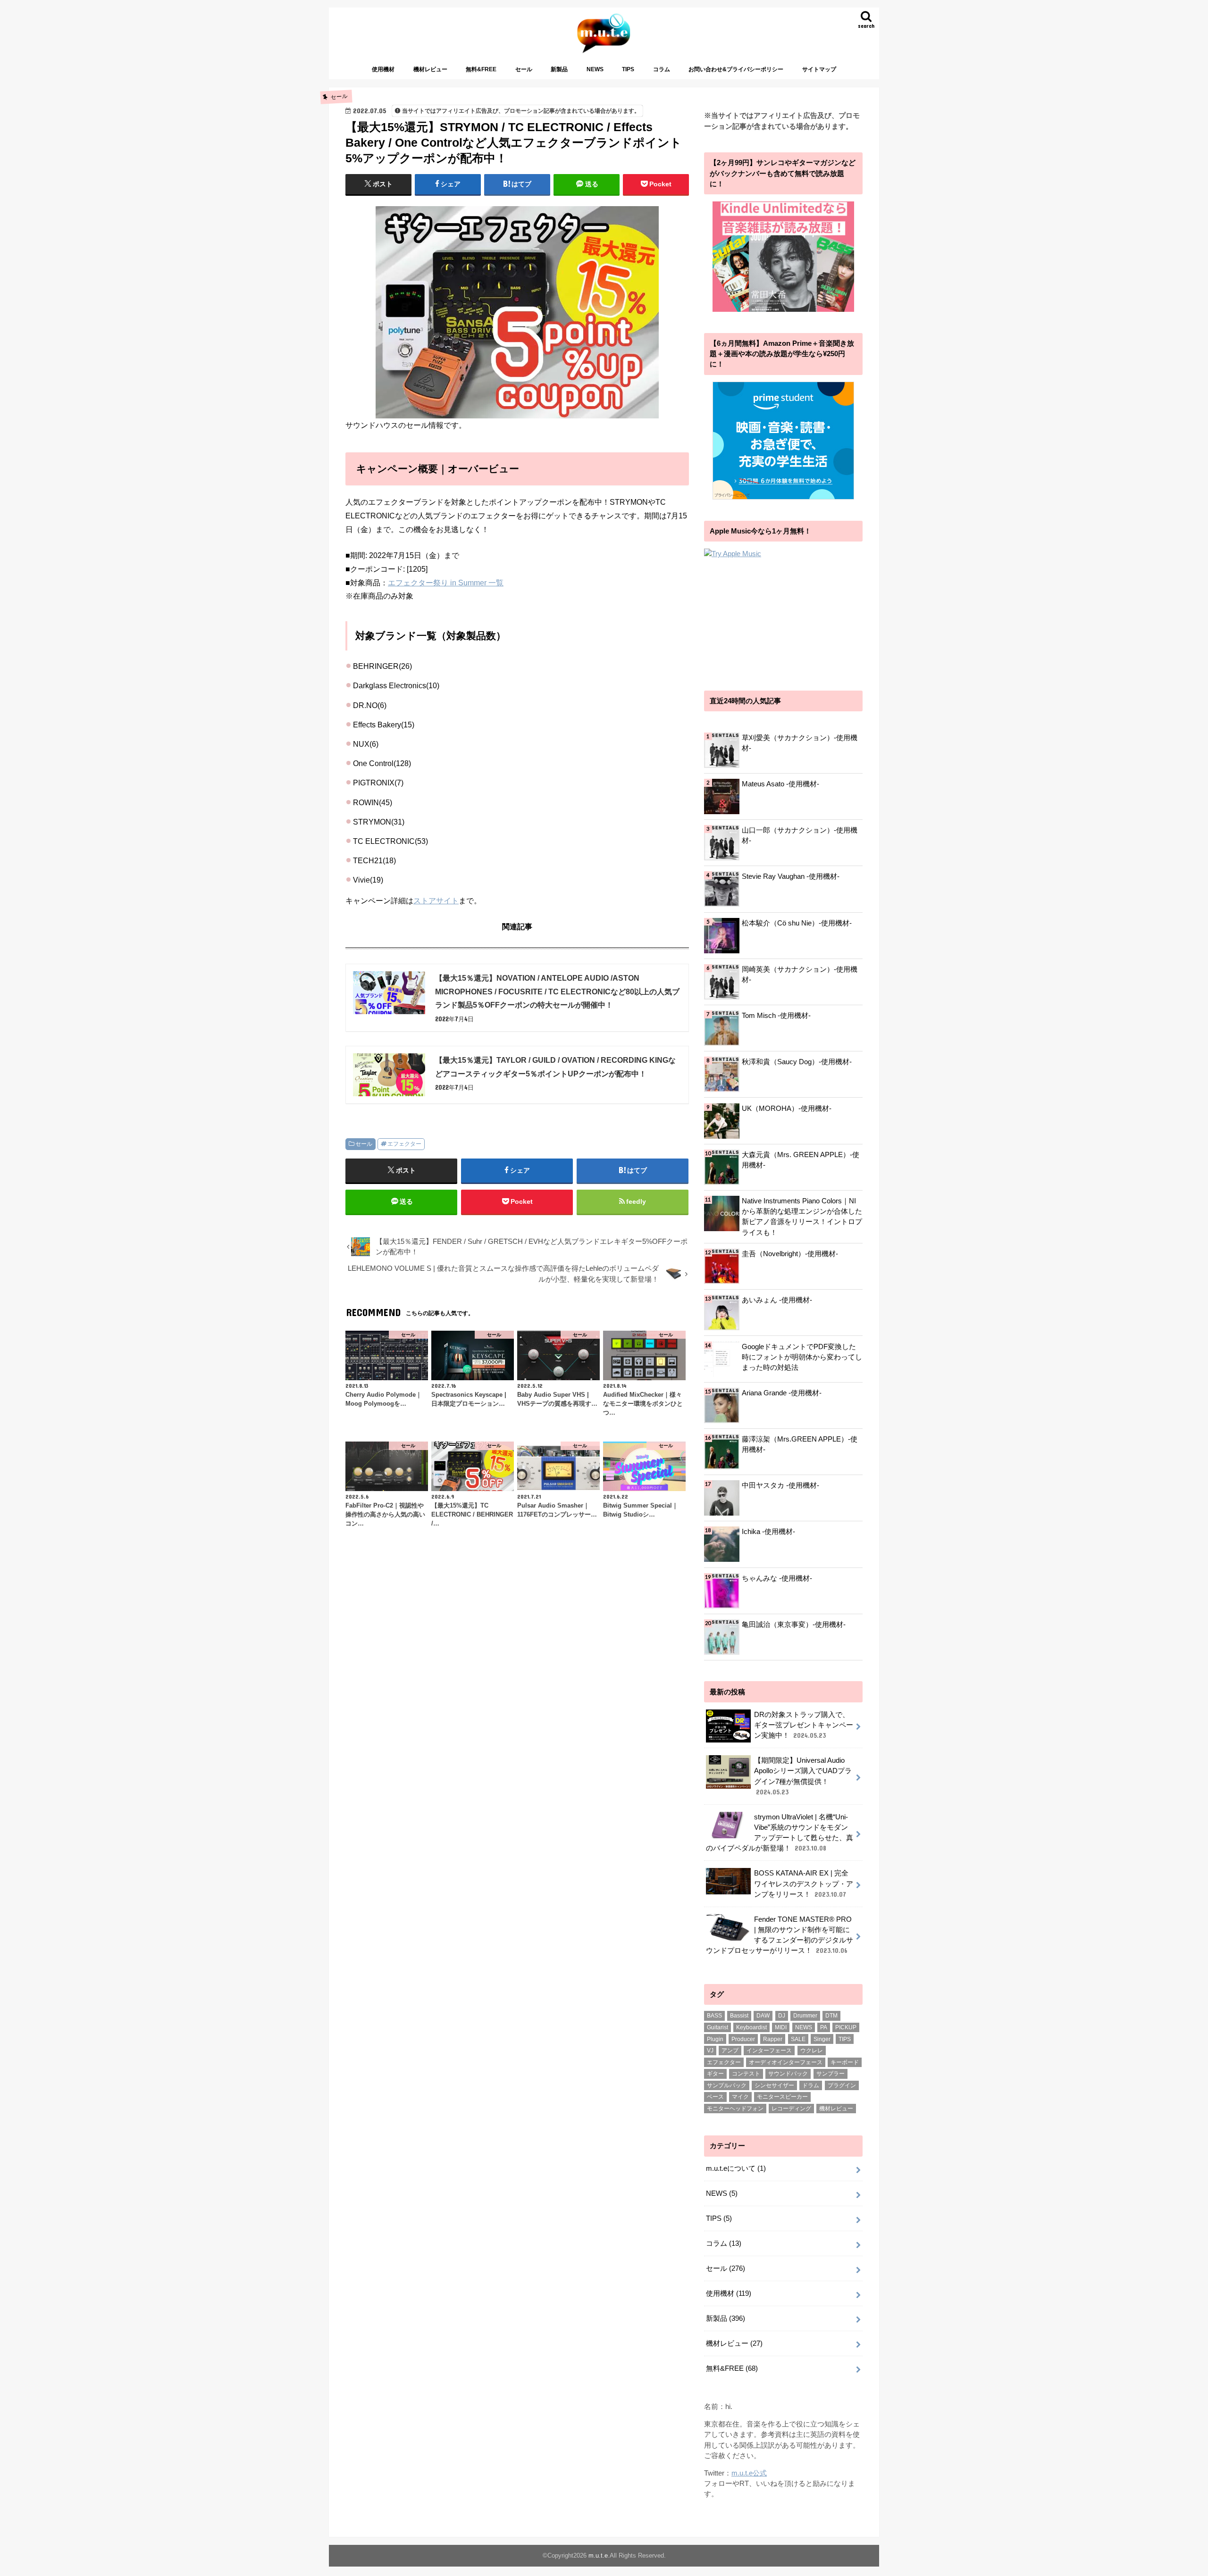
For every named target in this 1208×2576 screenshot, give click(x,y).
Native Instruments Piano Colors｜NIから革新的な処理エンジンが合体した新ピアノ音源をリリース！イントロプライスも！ (802, 1217)
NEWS (595, 69)
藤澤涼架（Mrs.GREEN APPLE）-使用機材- (800, 1444)
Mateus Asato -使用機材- (780, 784)
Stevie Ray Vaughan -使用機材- (791, 876)
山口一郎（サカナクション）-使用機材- (800, 835)
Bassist (739, 2016)
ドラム (811, 2085)
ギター (715, 2074)
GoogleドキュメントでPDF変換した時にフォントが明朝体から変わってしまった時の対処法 (802, 1357)
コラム (662, 69)
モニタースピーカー (782, 2097)
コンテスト (746, 2074)
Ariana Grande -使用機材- (782, 1393)
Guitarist (717, 2027)
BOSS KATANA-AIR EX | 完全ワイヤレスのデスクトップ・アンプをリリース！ (804, 1884)
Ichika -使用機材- (768, 1532)
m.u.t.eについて (736, 2168)
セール (524, 69)
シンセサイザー (774, 2085)
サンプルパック (727, 2085)
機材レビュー (430, 69)
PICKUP (846, 2027)
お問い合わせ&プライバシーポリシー (736, 69)
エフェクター (404, 1144)
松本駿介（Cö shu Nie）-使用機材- (797, 923)
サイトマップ (819, 69)
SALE (798, 2039)
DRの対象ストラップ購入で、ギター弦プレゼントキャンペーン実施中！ (804, 1725)
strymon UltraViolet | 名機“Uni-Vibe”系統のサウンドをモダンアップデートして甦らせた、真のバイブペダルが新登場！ (780, 1833)
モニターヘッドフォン (735, 2109)
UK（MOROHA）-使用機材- (787, 1109)
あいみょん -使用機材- (777, 1300)
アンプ (730, 2051)
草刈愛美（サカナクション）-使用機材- (800, 743)
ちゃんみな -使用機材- (777, 1578)
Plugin (715, 2039)
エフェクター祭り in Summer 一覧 (446, 583)
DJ (782, 2016)
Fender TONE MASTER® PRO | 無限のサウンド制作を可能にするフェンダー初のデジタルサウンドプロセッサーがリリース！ (780, 1935)
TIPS (628, 69)
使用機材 (383, 69)
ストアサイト (436, 900)
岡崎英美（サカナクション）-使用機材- (800, 975)
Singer (822, 2039)
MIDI (781, 2027)
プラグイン (842, 2085)
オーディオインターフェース (786, 2062)
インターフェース (769, 2051)
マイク (740, 2097)
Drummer (805, 2016)
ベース (715, 2097)
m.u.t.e (598, 2555)
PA (824, 2027)
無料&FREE (481, 69)
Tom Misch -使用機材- (776, 1016)
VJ (710, 2051)
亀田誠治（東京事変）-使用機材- (794, 1625)
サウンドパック (788, 2074)
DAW (763, 2016)
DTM (831, 2016)
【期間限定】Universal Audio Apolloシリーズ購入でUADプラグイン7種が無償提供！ (803, 1776)
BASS (714, 2016)
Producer (743, 2039)
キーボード (845, 2062)
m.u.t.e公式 (749, 2473)
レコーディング (791, 2109)
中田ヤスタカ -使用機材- (780, 1485)
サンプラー (830, 2074)
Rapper (773, 2039)
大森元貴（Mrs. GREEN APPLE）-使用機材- (801, 1160)
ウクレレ (812, 2051)
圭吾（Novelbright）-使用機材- (790, 1254)
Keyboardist (751, 2027)
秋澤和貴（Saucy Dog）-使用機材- (797, 1062)
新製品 (559, 69)
